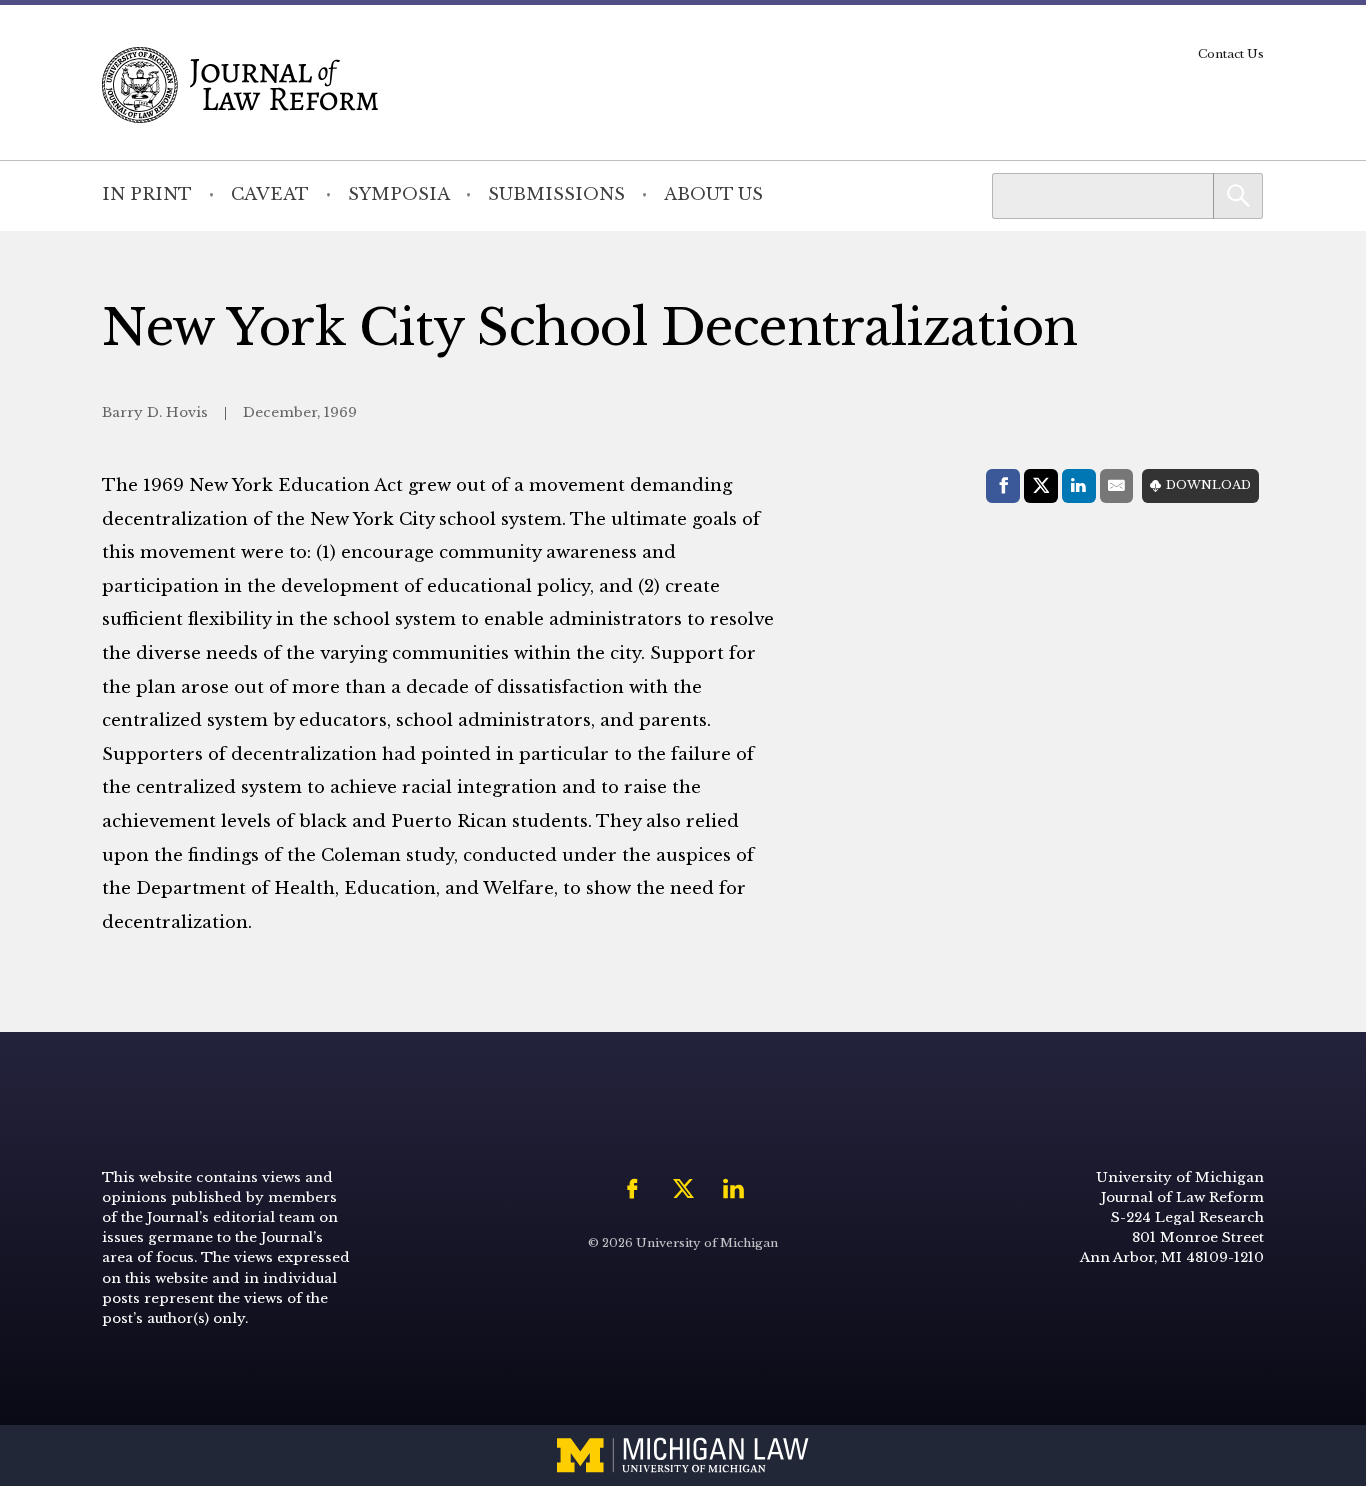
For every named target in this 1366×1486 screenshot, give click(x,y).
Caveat (270, 194)
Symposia (399, 194)
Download (1208, 485)
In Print (147, 194)
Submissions (556, 194)
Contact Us (1231, 54)
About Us (713, 194)
